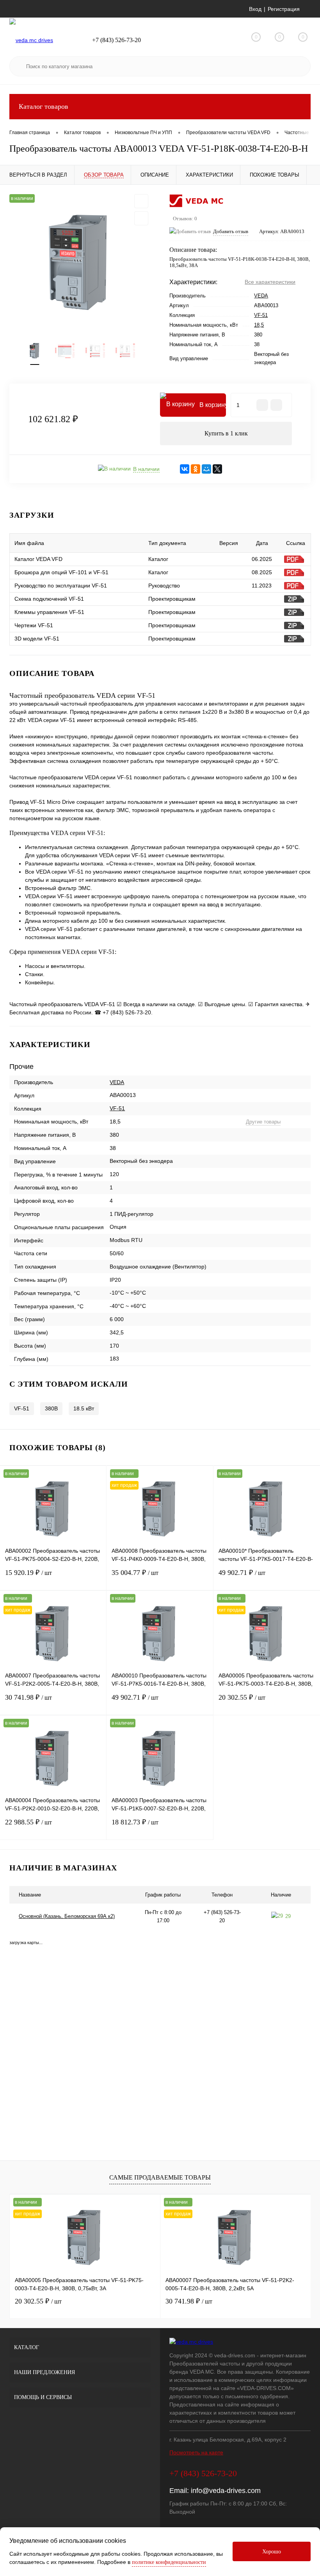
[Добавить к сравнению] (141, 218)
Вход (255, 9)
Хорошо (272, 2552)
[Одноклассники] (196, 469)
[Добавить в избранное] (141, 201)
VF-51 (261, 315)
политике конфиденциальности (169, 2562)
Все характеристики (270, 282)
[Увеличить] (80, 263)
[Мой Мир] (206, 469)
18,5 (259, 325)
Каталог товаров (44, 106)
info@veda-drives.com (226, 2491)
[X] (217, 469)
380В (51, 1408)
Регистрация (284, 9)
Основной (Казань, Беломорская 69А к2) (67, 1916)
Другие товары (263, 1122)
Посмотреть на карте (196, 2452)
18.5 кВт (84, 1408)
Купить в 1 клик (226, 433)
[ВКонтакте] (185, 469)
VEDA (261, 296)
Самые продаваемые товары (160, 2177)
